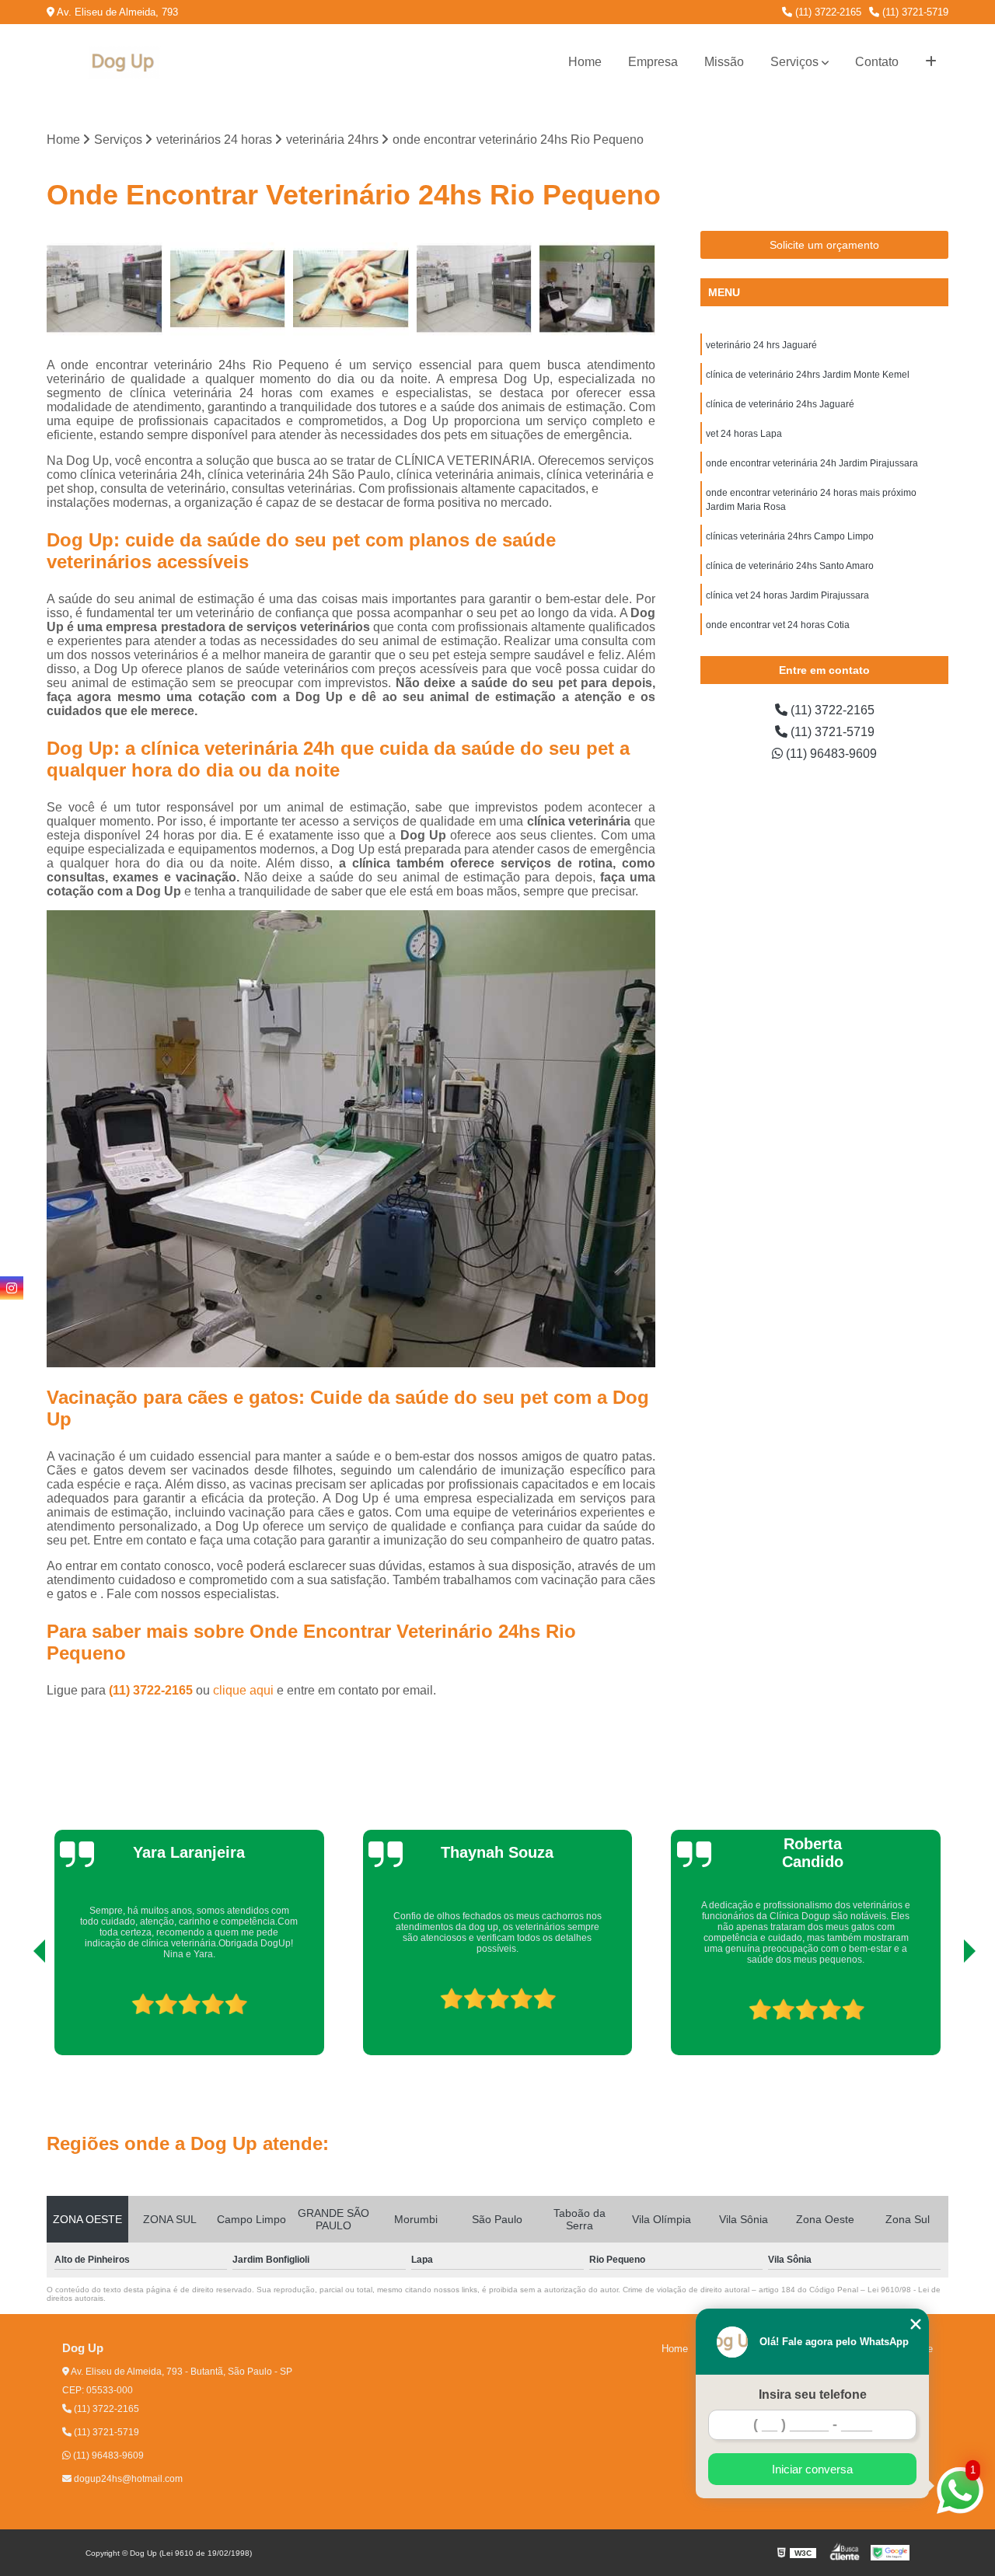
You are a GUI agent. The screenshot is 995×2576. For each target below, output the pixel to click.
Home (585, 62)
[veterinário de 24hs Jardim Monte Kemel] (105, 289)
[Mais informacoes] (931, 62)
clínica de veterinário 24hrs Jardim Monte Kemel (808, 375)
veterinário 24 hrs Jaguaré (761, 345)
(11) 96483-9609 (830, 754)
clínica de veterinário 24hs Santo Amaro (790, 566)
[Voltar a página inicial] (124, 63)
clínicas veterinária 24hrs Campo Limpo (790, 536)
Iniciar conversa (812, 2469)
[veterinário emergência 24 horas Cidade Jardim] (351, 289)
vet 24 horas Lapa (744, 434)
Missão (724, 62)
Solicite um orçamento (824, 245)
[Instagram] (12, 1288)
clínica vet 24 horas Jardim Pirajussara (787, 595)
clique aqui (243, 1690)
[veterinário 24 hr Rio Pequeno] (475, 289)
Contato (877, 62)
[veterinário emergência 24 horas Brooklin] (228, 289)
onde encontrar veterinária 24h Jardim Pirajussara (812, 463)
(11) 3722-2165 (827, 12)
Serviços (794, 62)
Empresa (653, 62)
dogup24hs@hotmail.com (127, 2479)
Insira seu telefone (813, 2394)
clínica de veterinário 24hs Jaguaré (780, 404)
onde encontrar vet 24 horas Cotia (778, 625)
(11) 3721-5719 (914, 12)
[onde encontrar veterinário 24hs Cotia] (597, 289)
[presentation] (18, 2011)
